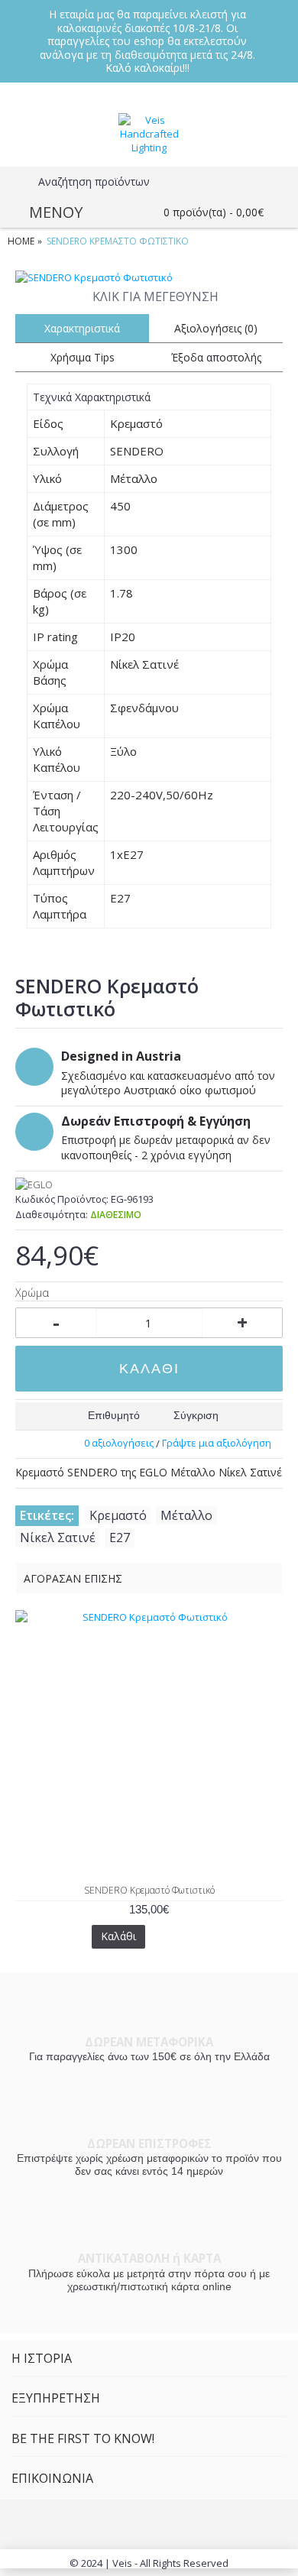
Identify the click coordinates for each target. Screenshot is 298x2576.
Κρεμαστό (118, 1515)
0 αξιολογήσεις (119, 1443)
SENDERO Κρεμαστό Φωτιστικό (149, 1890)
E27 (120, 1537)
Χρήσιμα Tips (83, 357)
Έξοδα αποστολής (216, 357)
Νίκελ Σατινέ (58, 1537)
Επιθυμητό (114, 1415)
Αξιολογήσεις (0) (216, 328)
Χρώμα (32, 1293)
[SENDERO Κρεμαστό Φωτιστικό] (149, 277)
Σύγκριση (196, 1415)
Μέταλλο (186, 1515)
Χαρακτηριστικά (82, 328)
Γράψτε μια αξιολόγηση (217, 1443)
